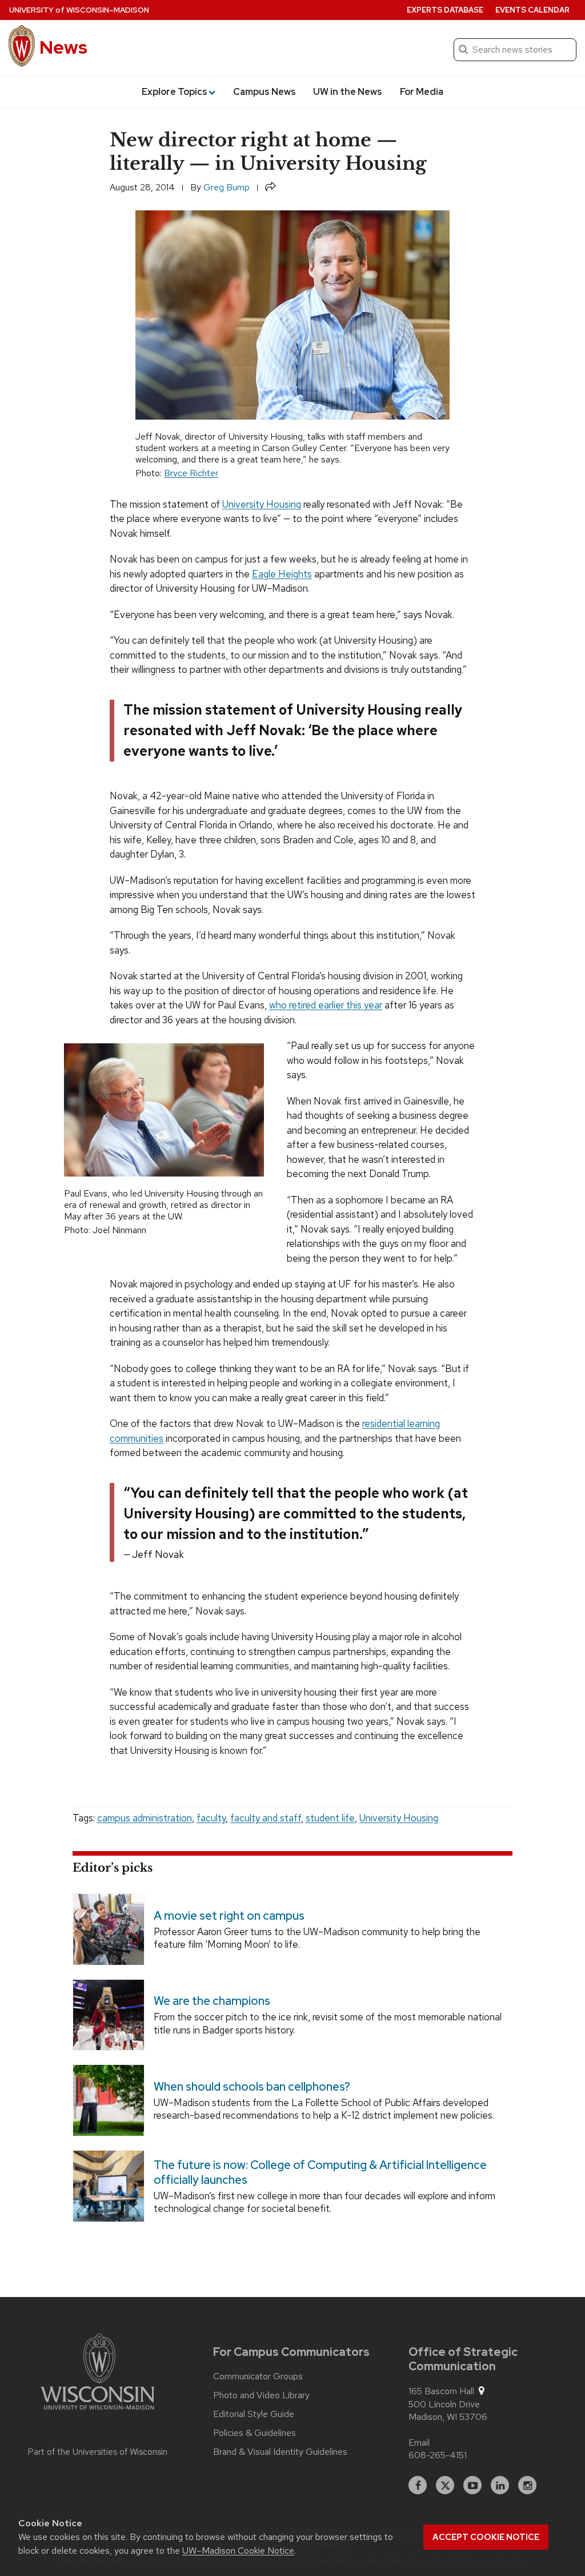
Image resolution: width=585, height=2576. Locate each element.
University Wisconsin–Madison (79, 10)
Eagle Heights (282, 574)
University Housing (262, 504)
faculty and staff (266, 1818)
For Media (422, 92)
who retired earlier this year (326, 1005)
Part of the (98, 2452)
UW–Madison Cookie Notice (238, 2551)
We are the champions (212, 2001)
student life (330, 1818)
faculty (211, 1818)
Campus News (265, 92)
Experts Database (445, 10)
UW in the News (348, 92)
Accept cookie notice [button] (486, 2537)
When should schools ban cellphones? (252, 2087)
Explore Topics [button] (175, 92)
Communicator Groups (258, 2376)
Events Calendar (532, 10)
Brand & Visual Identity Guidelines (280, 2452)
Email (419, 2443)
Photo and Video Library (261, 2395)
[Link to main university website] (98, 2374)
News (63, 47)
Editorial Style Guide (254, 2414)
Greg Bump (227, 187)
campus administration (145, 1818)
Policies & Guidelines (255, 2433)
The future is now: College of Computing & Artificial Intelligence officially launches (320, 2172)
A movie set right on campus (229, 1915)
